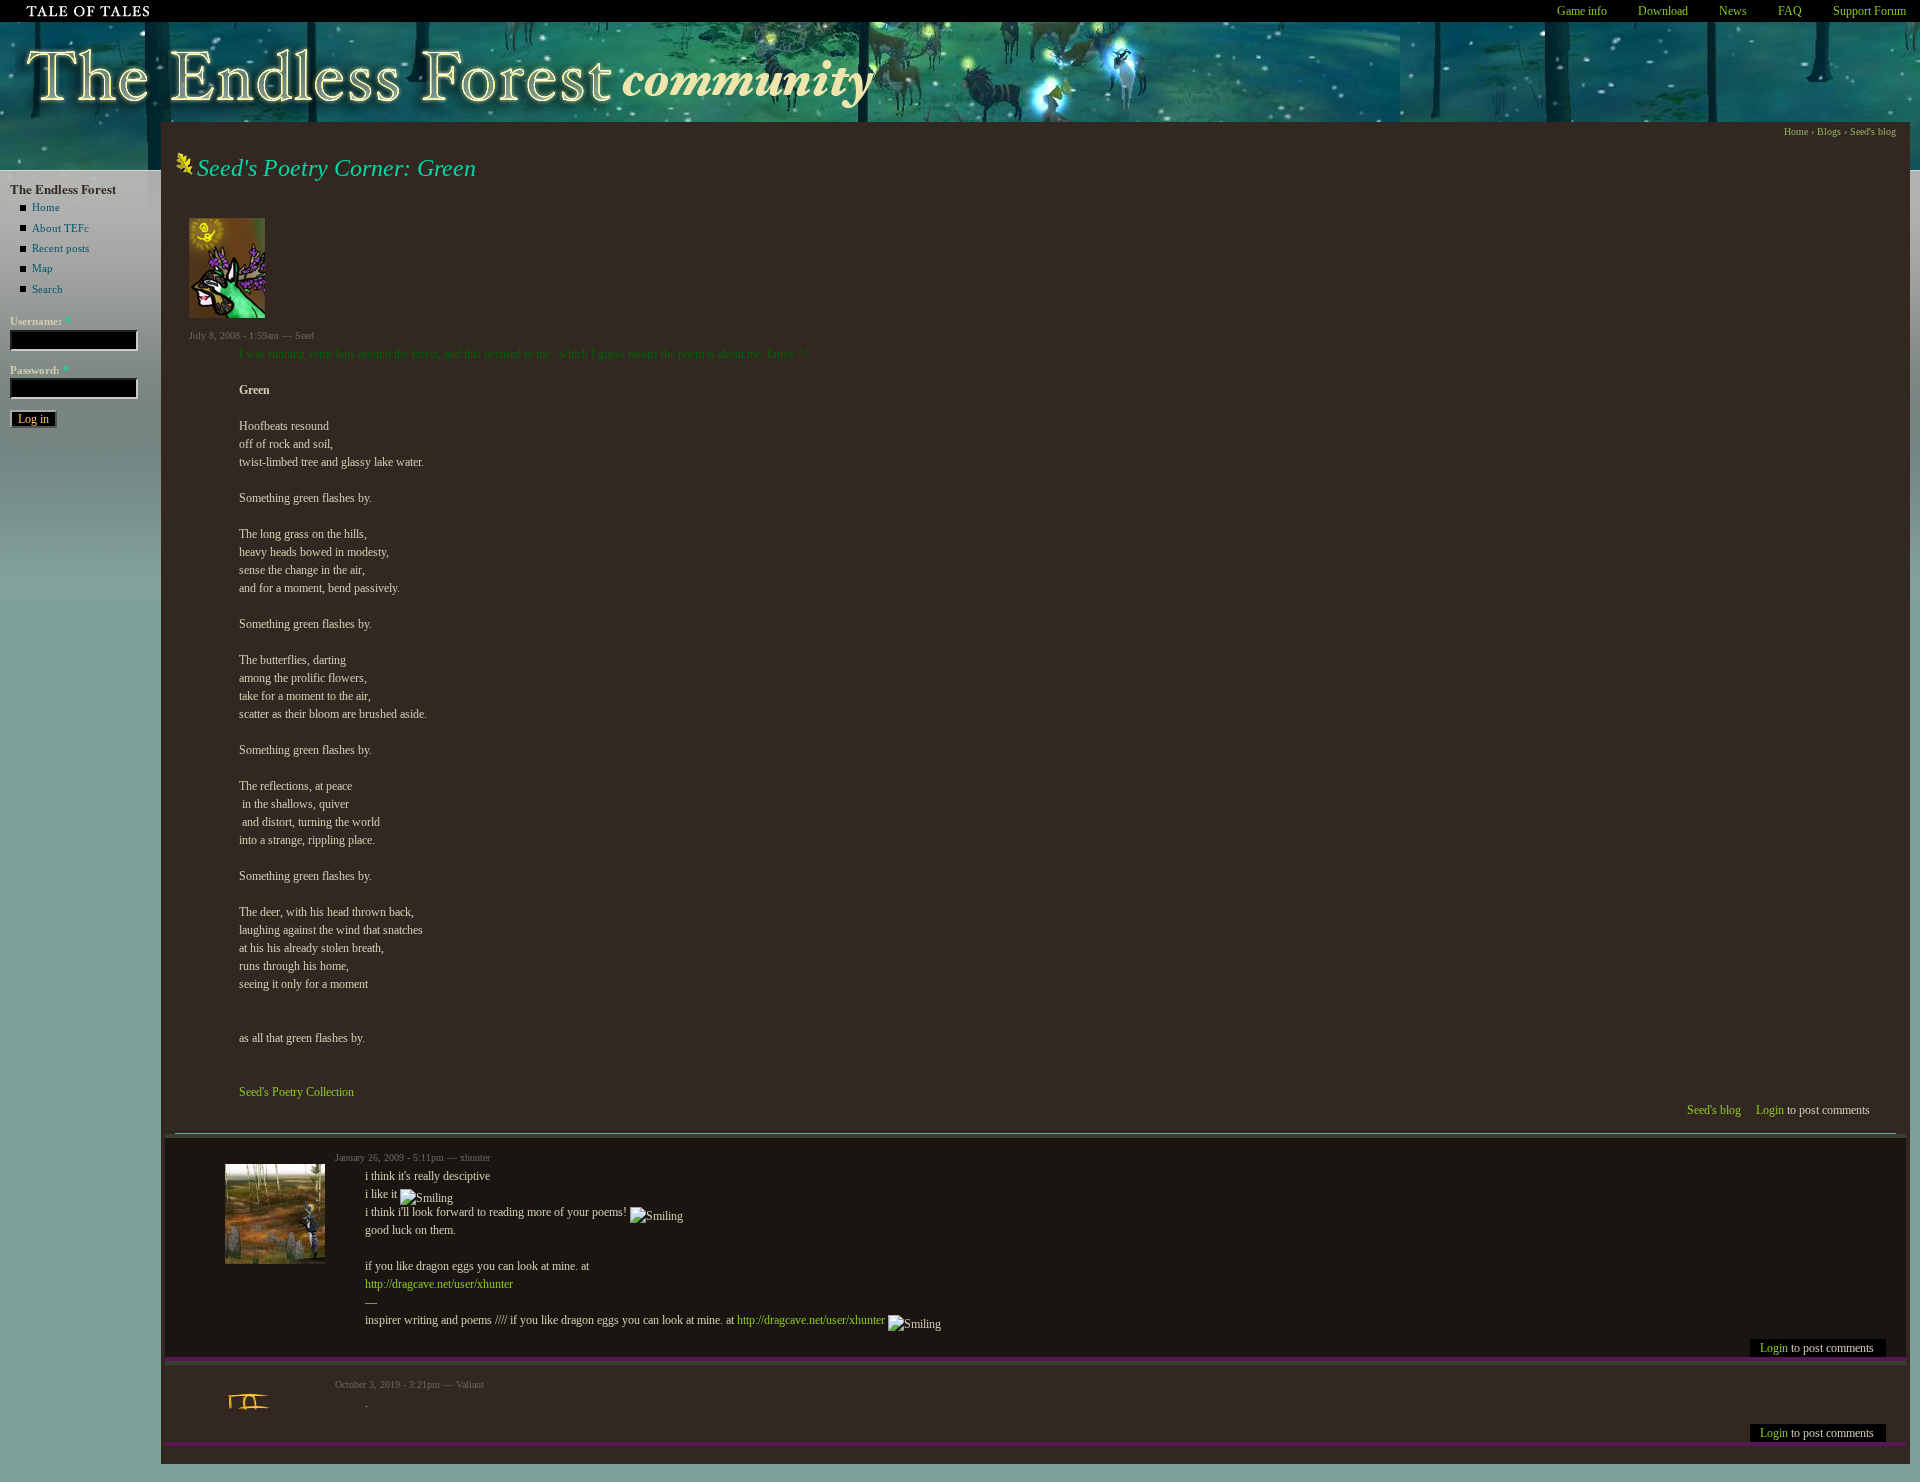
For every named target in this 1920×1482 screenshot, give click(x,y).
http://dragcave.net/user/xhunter (439, 1284)
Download (1663, 11)
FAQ (1790, 11)
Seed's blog (1873, 131)
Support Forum (1869, 11)
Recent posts (60, 248)
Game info (1582, 11)
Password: (39, 370)
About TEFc (60, 228)
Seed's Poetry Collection (296, 1092)
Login (1770, 1110)
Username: (40, 321)
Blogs (1829, 131)
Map (42, 268)
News (1733, 11)
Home (46, 207)
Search (47, 289)
